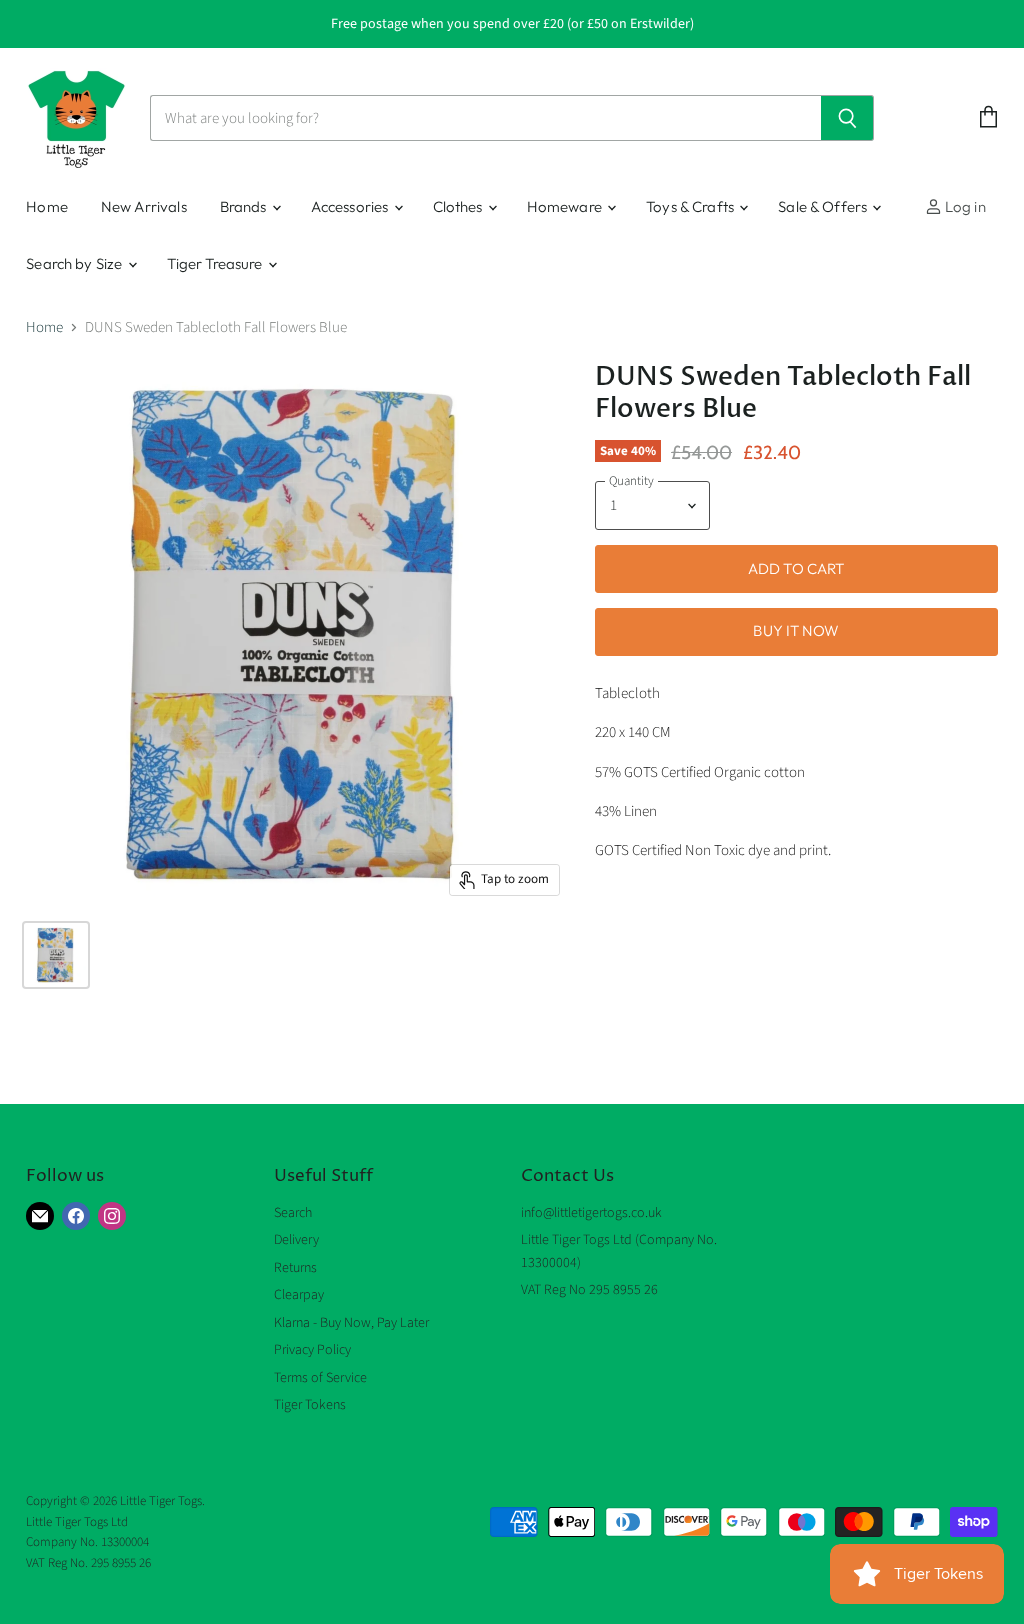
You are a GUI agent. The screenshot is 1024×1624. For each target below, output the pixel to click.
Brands (245, 206)
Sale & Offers (824, 206)
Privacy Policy (312, 1350)
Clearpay (299, 1295)
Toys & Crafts (691, 206)
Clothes (459, 206)
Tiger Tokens (310, 1405)
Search (293, 1213)
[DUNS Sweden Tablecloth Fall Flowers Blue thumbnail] (56, 955)
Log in (964, 206)
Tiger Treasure (216, 263)
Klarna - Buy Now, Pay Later (351, 1323)
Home (47, 206)
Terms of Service (320, 1378)
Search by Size (75, 263)
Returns (295, 1268)
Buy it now (796, 630)
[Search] (847, 118)
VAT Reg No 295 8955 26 (589, 1290)
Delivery (296, 1240)
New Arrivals (144, 206)
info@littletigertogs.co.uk (591, 1213)
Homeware (566, 206)
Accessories (351, 206)
